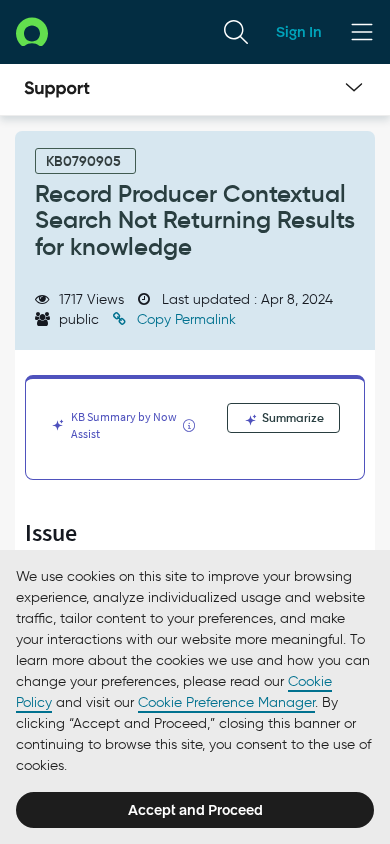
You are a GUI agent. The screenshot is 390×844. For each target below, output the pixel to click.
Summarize (291, 417)
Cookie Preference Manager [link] (226, 702)
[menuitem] (236, 32)
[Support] (57, 90)
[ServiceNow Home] (32, 31)
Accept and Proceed (195, 810)
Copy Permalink (184, 319)
